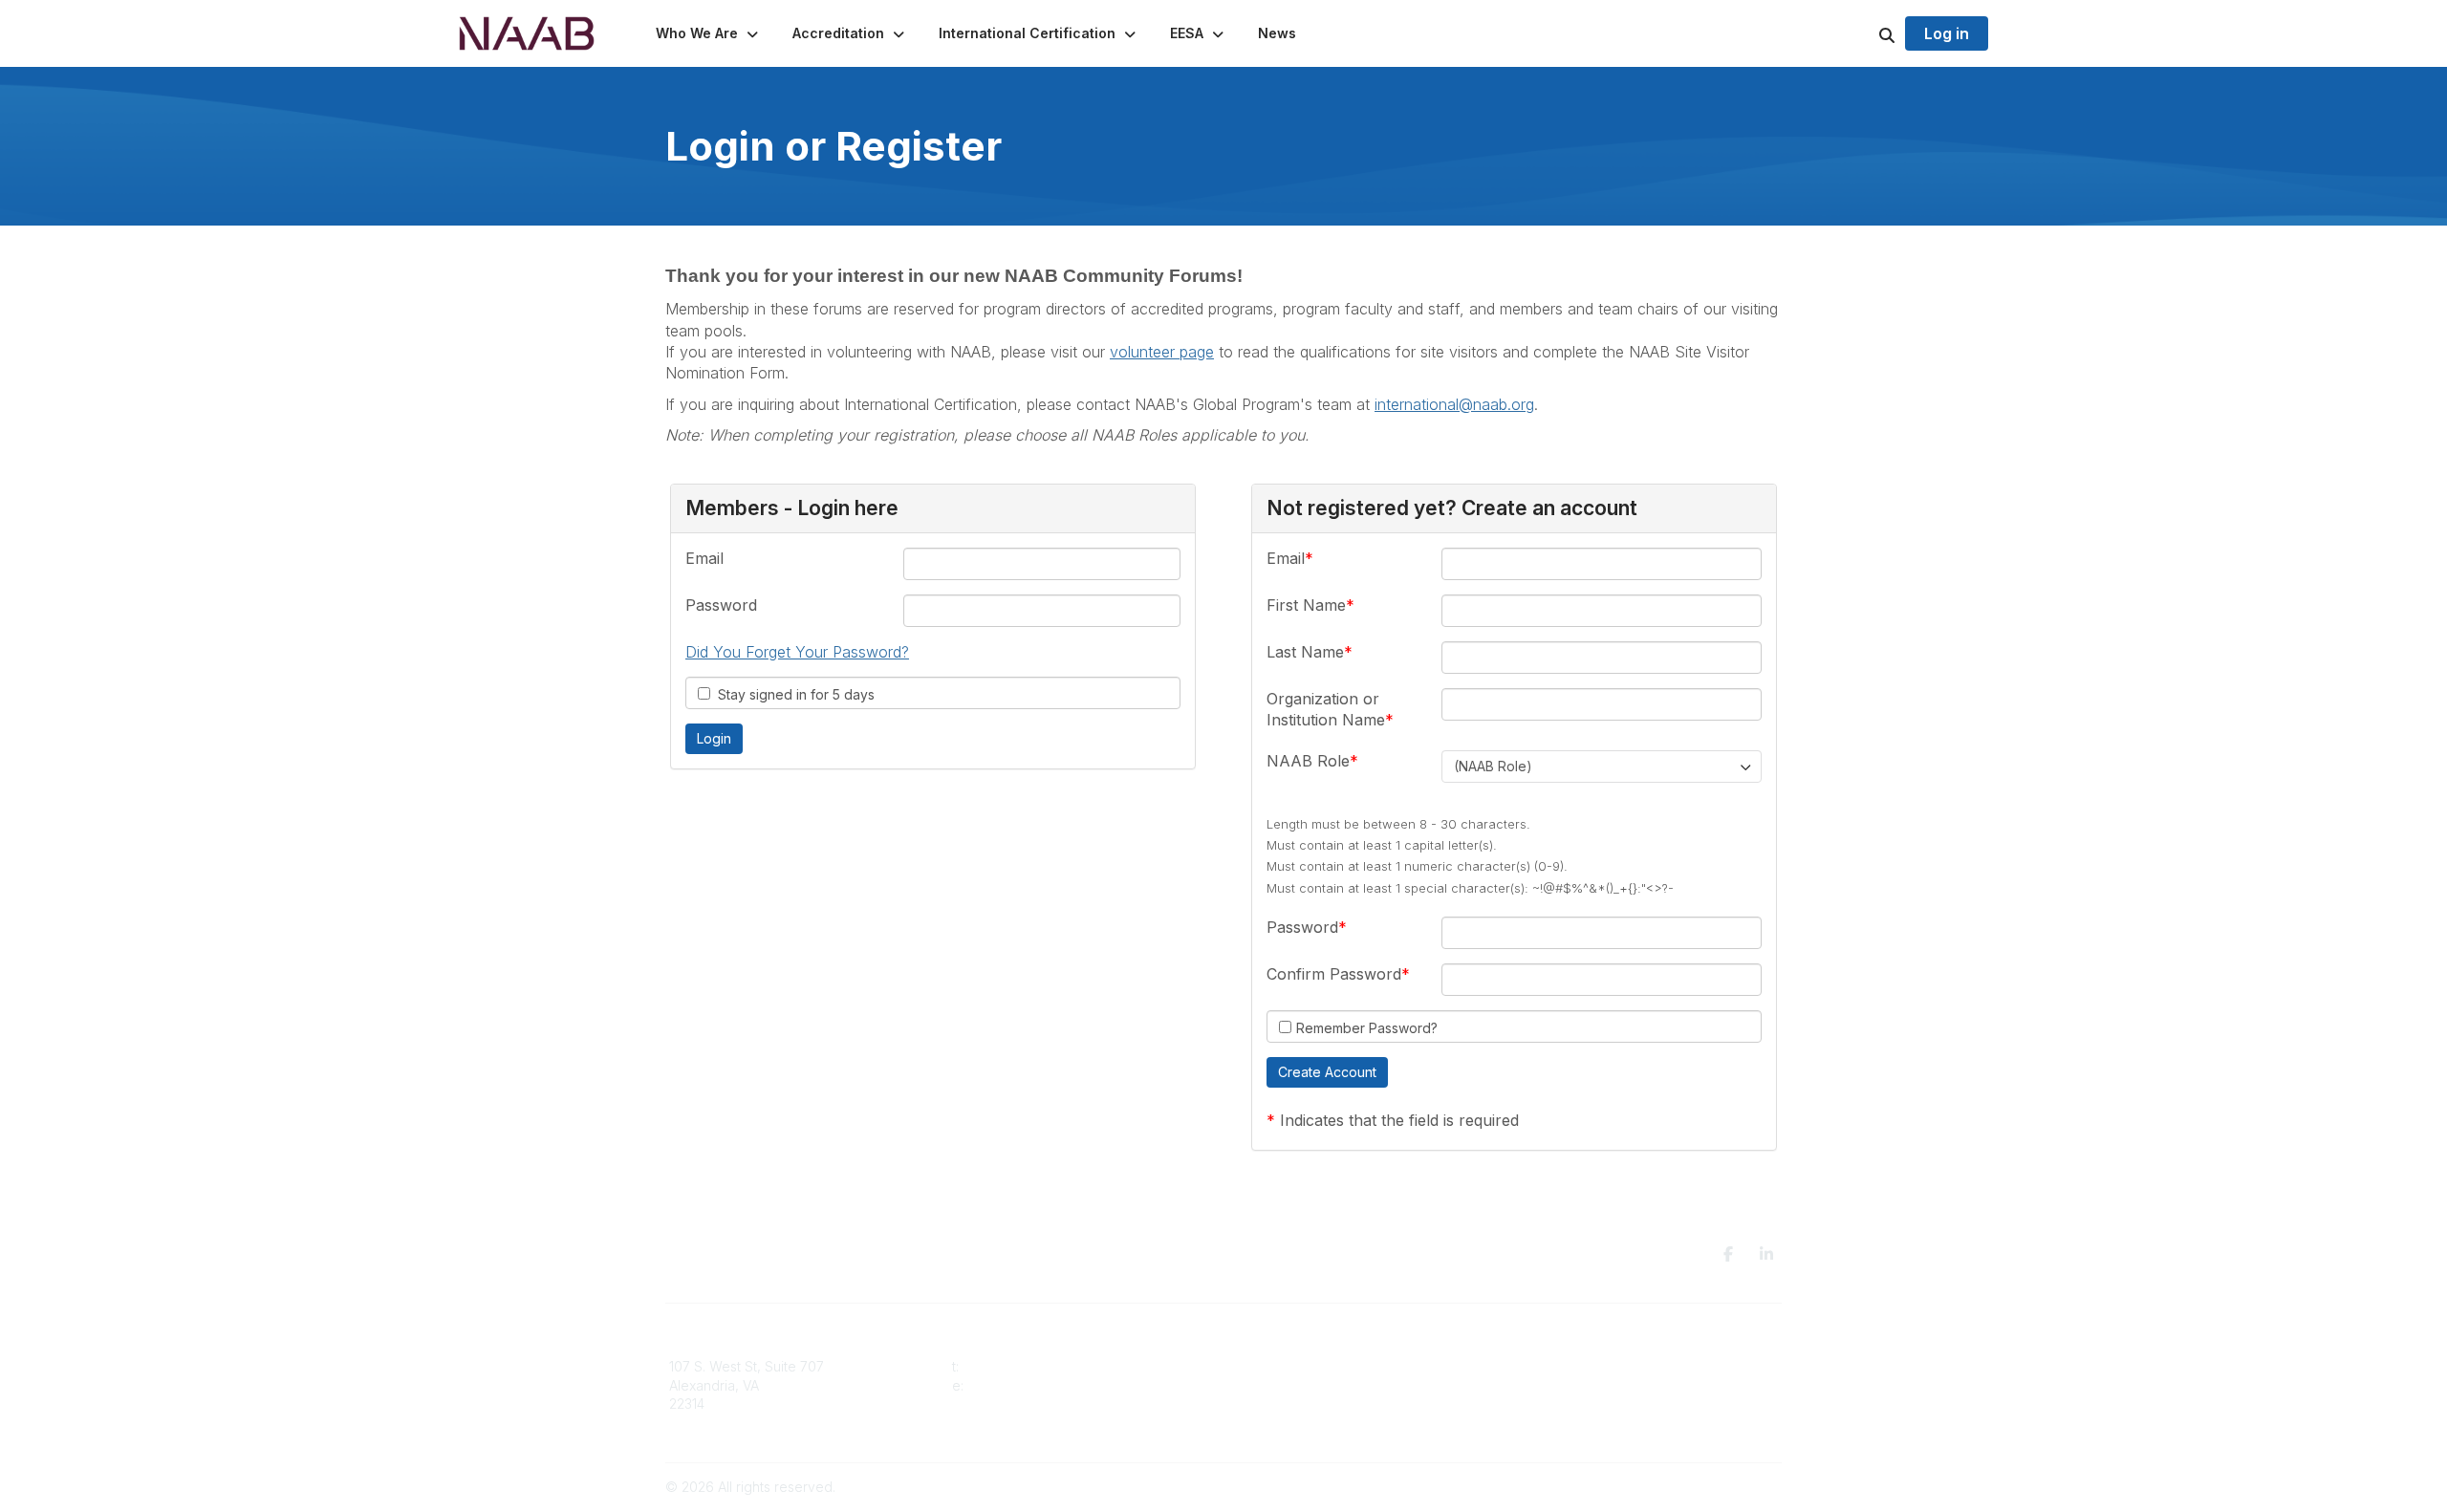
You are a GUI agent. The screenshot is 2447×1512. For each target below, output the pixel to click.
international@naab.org (1454, 404)
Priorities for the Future (1590, 1385)
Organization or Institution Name (1326, 709)
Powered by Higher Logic (1700, 1487)
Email (704, 558)
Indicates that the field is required (1399, 1120)
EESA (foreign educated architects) (1345, 1385)
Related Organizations (1588, 1404)
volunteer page (1162, 352)
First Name (1306, 605)
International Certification (1313, 1404)
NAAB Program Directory (1595, 1366)
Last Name (1305, 652)
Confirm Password (1334, 974)
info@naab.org (1014, 1385)
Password (721, 605)
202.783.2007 (1006, 1366)
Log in (1947, 33)
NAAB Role (1308, 761)
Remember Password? (1367, 1028)
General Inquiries (1288, 1423)
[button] (709, 33)
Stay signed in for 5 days (792, 694)
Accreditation (1277, 1366)
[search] (1863, 33)
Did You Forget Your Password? (797, 652)
